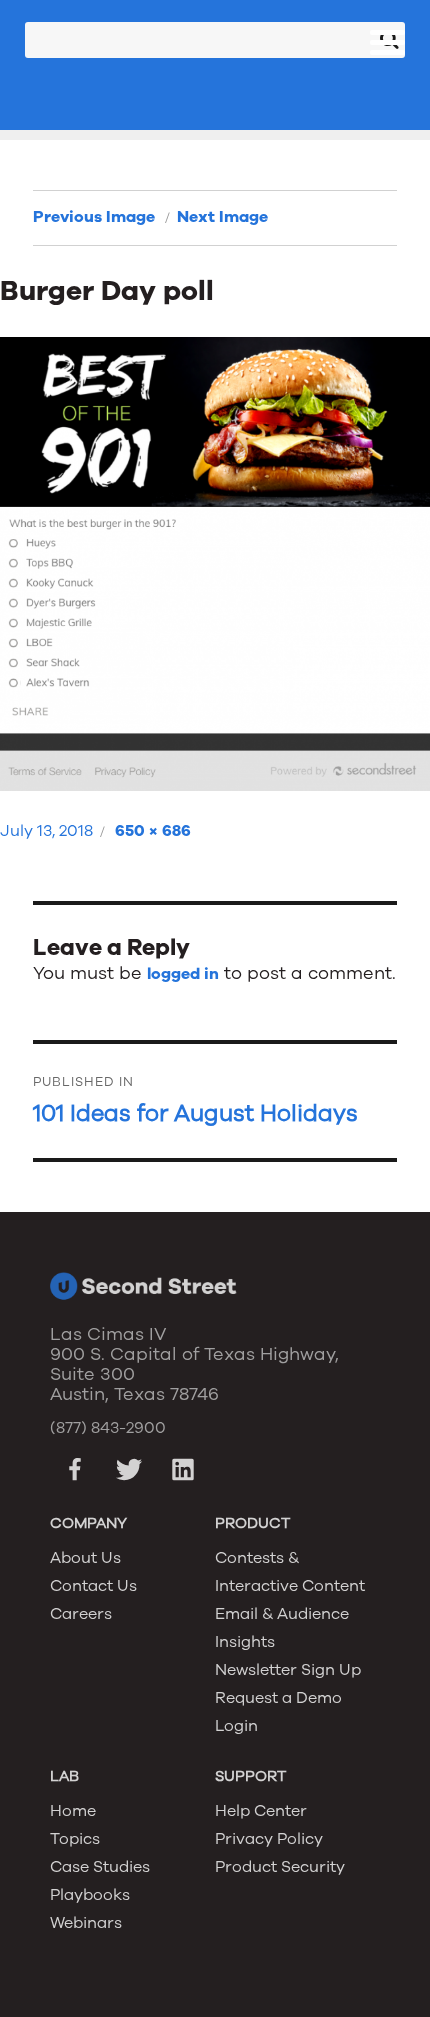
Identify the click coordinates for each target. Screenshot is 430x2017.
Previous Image (94, 217)
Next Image (222, 217)
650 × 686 (153, 831)
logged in (183, 974)
